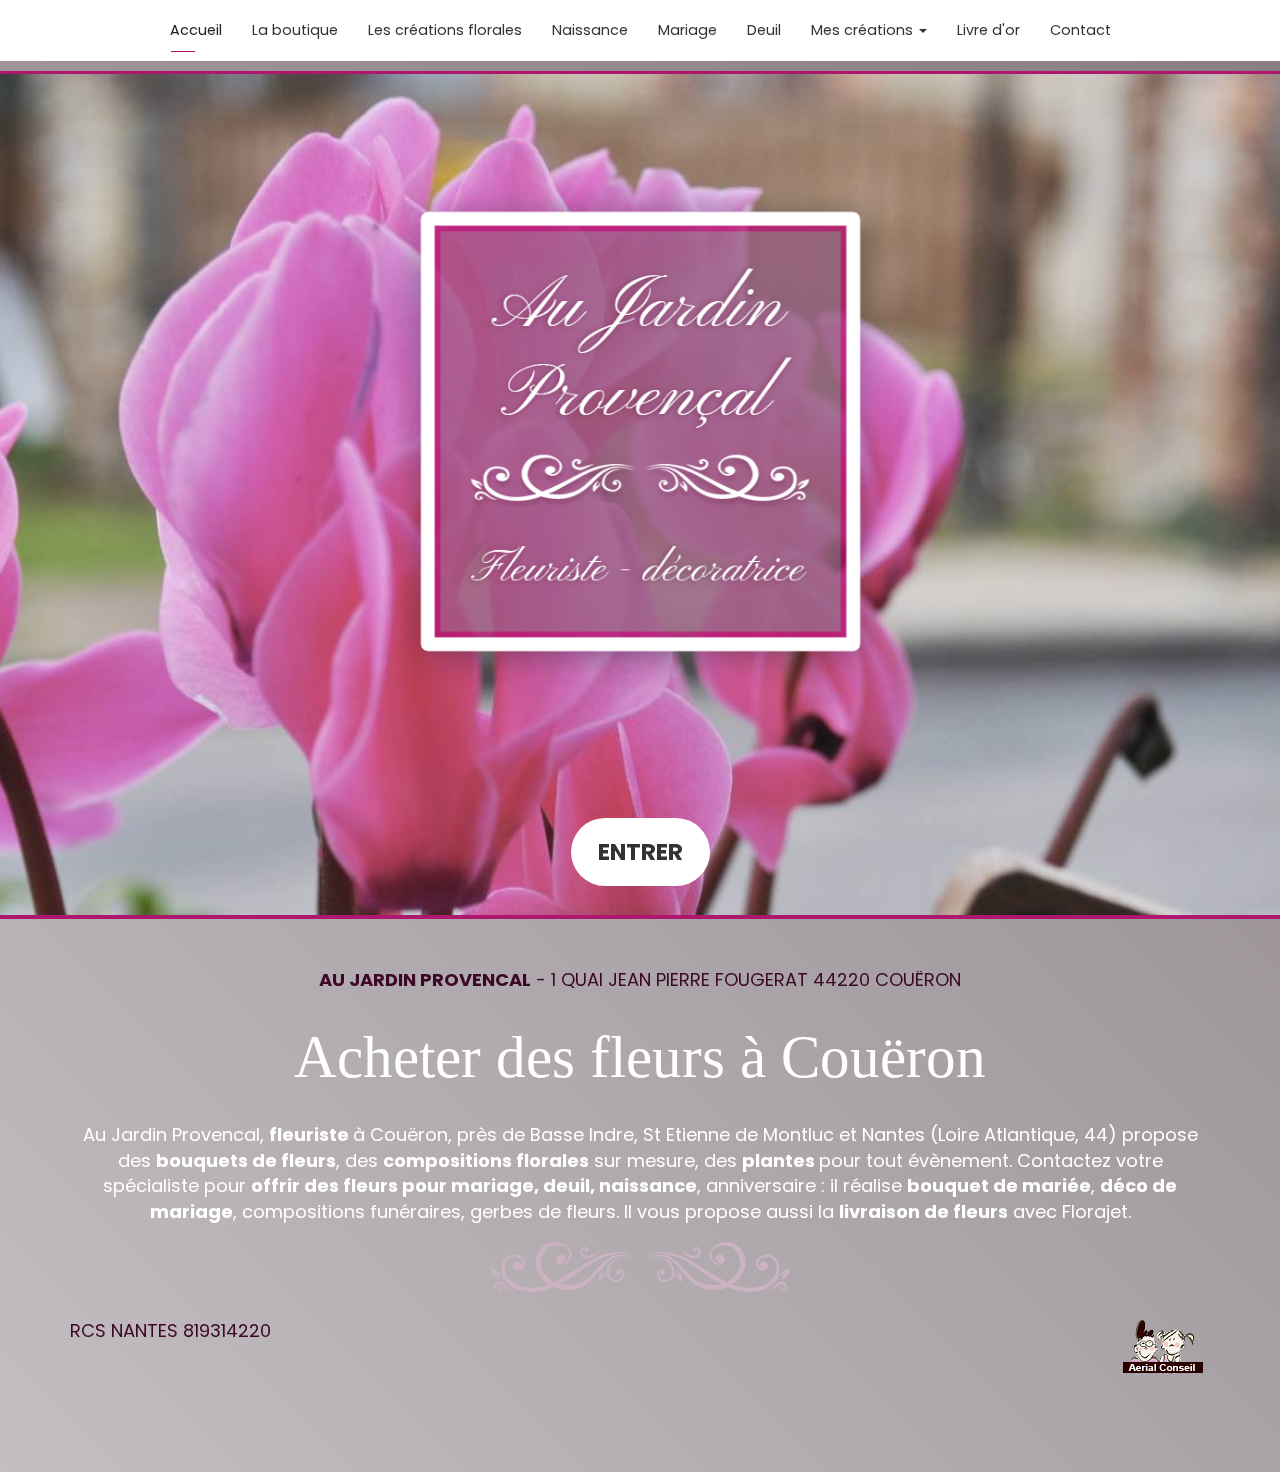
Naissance (590, 30)
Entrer (640, 852)
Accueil (196, 30)
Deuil (764, 30)
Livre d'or (988, 30)
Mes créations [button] (864, 30)
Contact (1080, 30)
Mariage (687, 30)
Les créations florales (445, 30)
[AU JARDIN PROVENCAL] (640, 431)
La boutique (295, 30)
